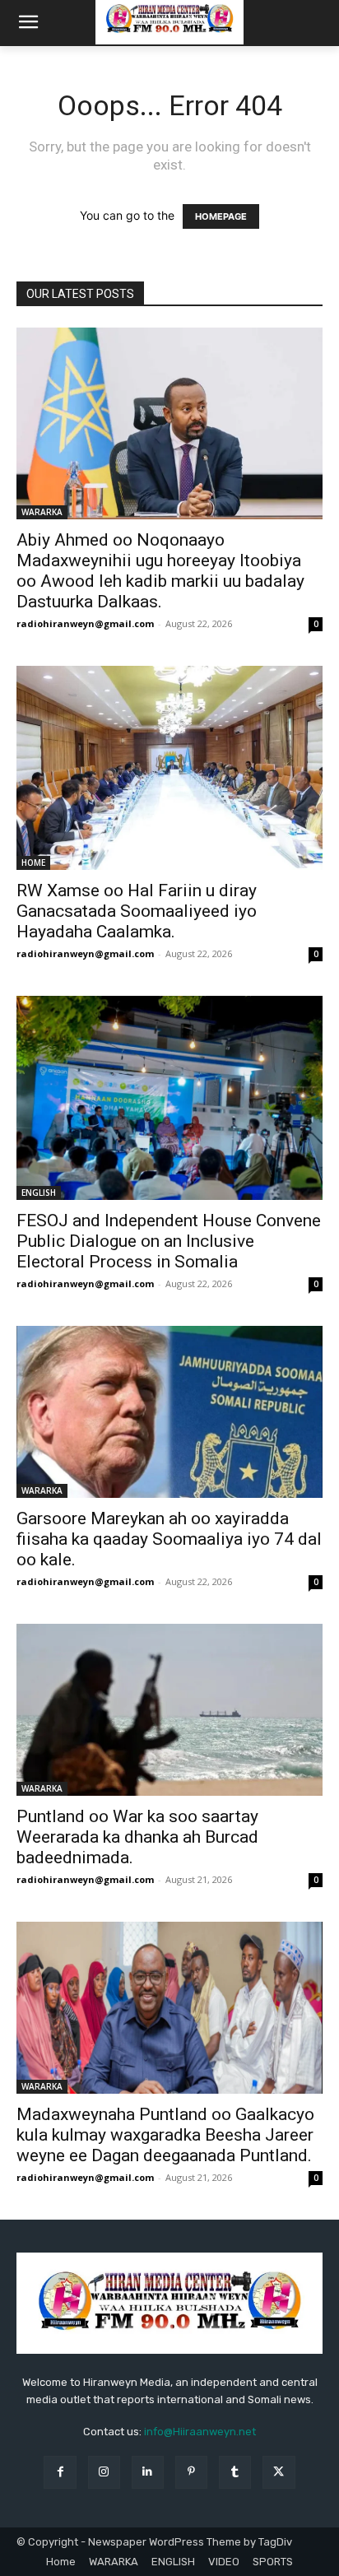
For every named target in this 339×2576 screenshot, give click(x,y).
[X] (279, 2472)
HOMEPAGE (221, 216)
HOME (33, 863)
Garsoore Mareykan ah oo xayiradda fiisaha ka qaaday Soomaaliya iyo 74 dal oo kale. (169, 1539)
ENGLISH (39, 1193)
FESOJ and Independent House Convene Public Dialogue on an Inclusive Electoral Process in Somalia (169, 1241)
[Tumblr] (235, 2472)
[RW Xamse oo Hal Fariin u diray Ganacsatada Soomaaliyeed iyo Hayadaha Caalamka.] (169, 768)
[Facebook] (60, 2472)
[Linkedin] (148, 2472)
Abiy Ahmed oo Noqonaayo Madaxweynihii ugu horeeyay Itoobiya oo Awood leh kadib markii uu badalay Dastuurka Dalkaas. (160, 571)
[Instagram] (104, 2472)
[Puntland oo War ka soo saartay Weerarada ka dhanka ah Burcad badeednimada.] (169, 1710)
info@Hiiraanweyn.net (200, 2432)
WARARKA (42, 512)
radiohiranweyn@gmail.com (85, 623)
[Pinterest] (191, 2472)
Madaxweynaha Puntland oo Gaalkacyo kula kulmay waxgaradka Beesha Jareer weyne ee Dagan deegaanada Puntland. (165, 2135)
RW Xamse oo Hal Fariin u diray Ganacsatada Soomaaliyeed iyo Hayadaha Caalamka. (137, 911)
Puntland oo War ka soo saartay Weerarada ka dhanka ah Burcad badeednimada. (137, 1837)
